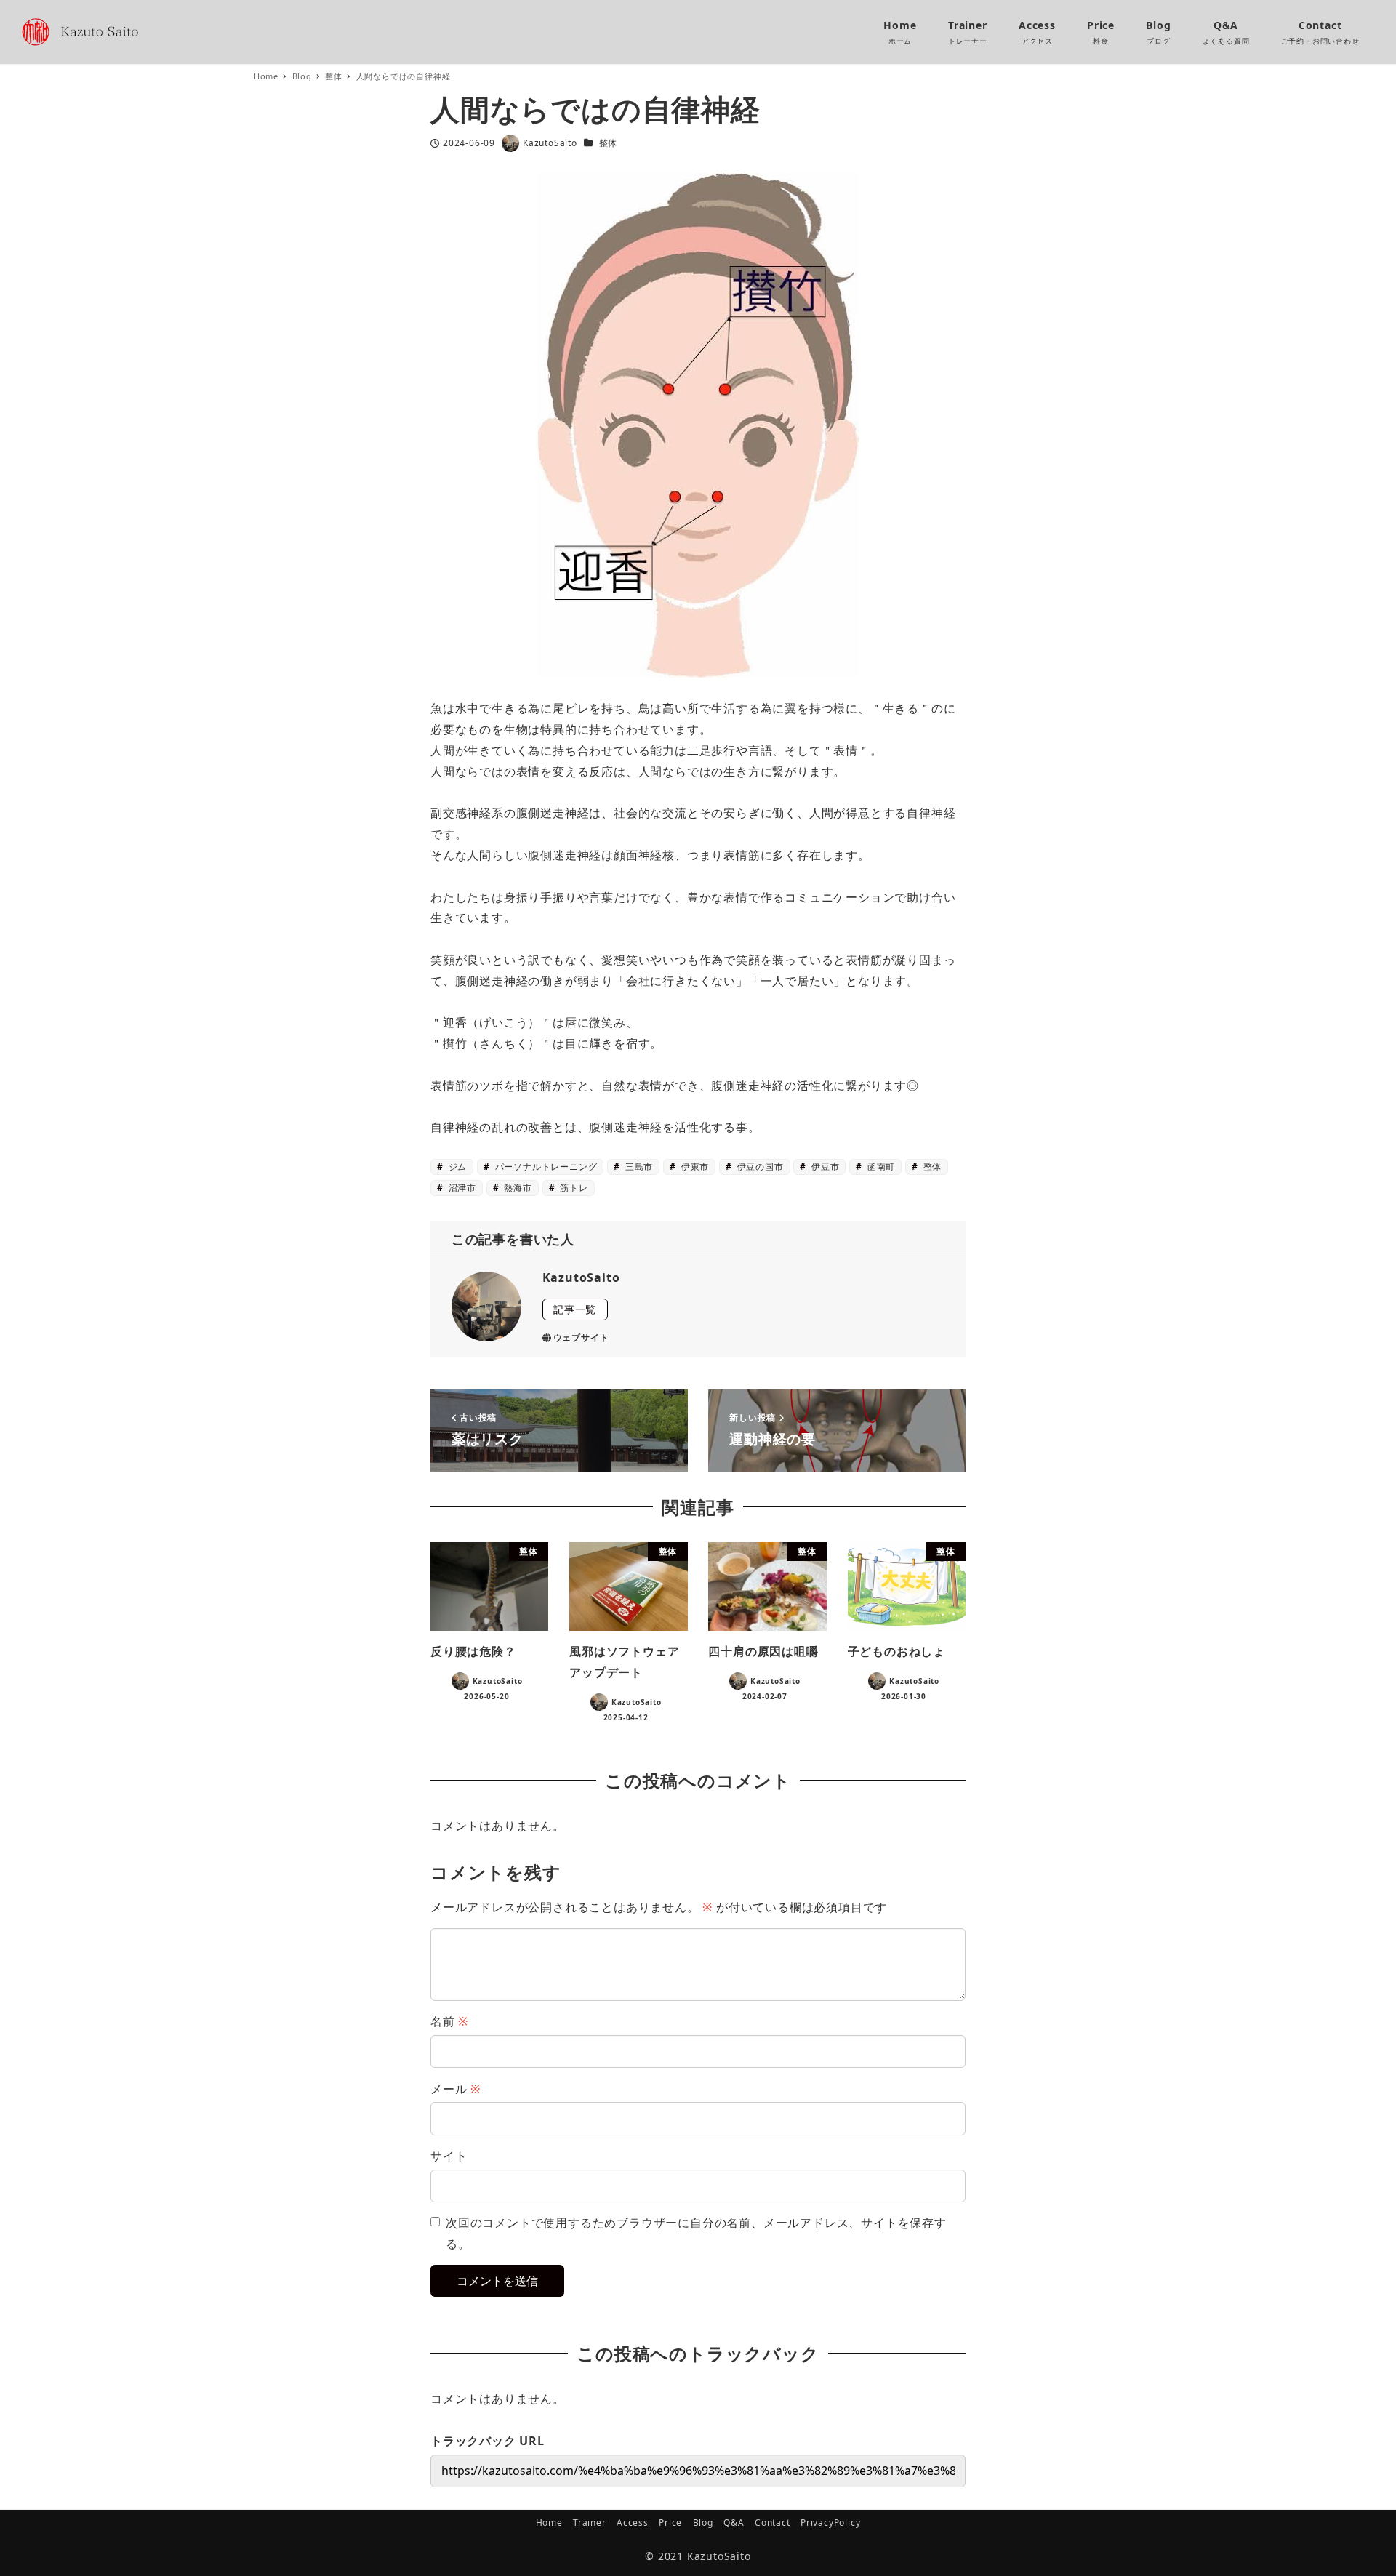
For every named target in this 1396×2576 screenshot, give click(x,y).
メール (456, 2089)
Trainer (590, 2523)
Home (549, 2523)
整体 (609, 143)
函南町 (880, 1167)
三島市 (638, 1167)
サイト (449, 2156)
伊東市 (694, 1167)
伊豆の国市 (759, 1167)
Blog (703, 2523)
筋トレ (572, 1188)
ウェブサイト (581, 1337)
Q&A (734, 2523)
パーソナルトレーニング (545, 1167)
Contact (773, 2523)
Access (633, 2523)
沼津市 (461, 1188)
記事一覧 (575, 1309)
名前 (449, 2021)
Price (670, 2523)
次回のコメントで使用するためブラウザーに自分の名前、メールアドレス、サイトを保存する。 (696, 2233)
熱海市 (517, 1188)
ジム (456, 1167)
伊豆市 (824, 1167)
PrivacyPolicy (830, 2523)
